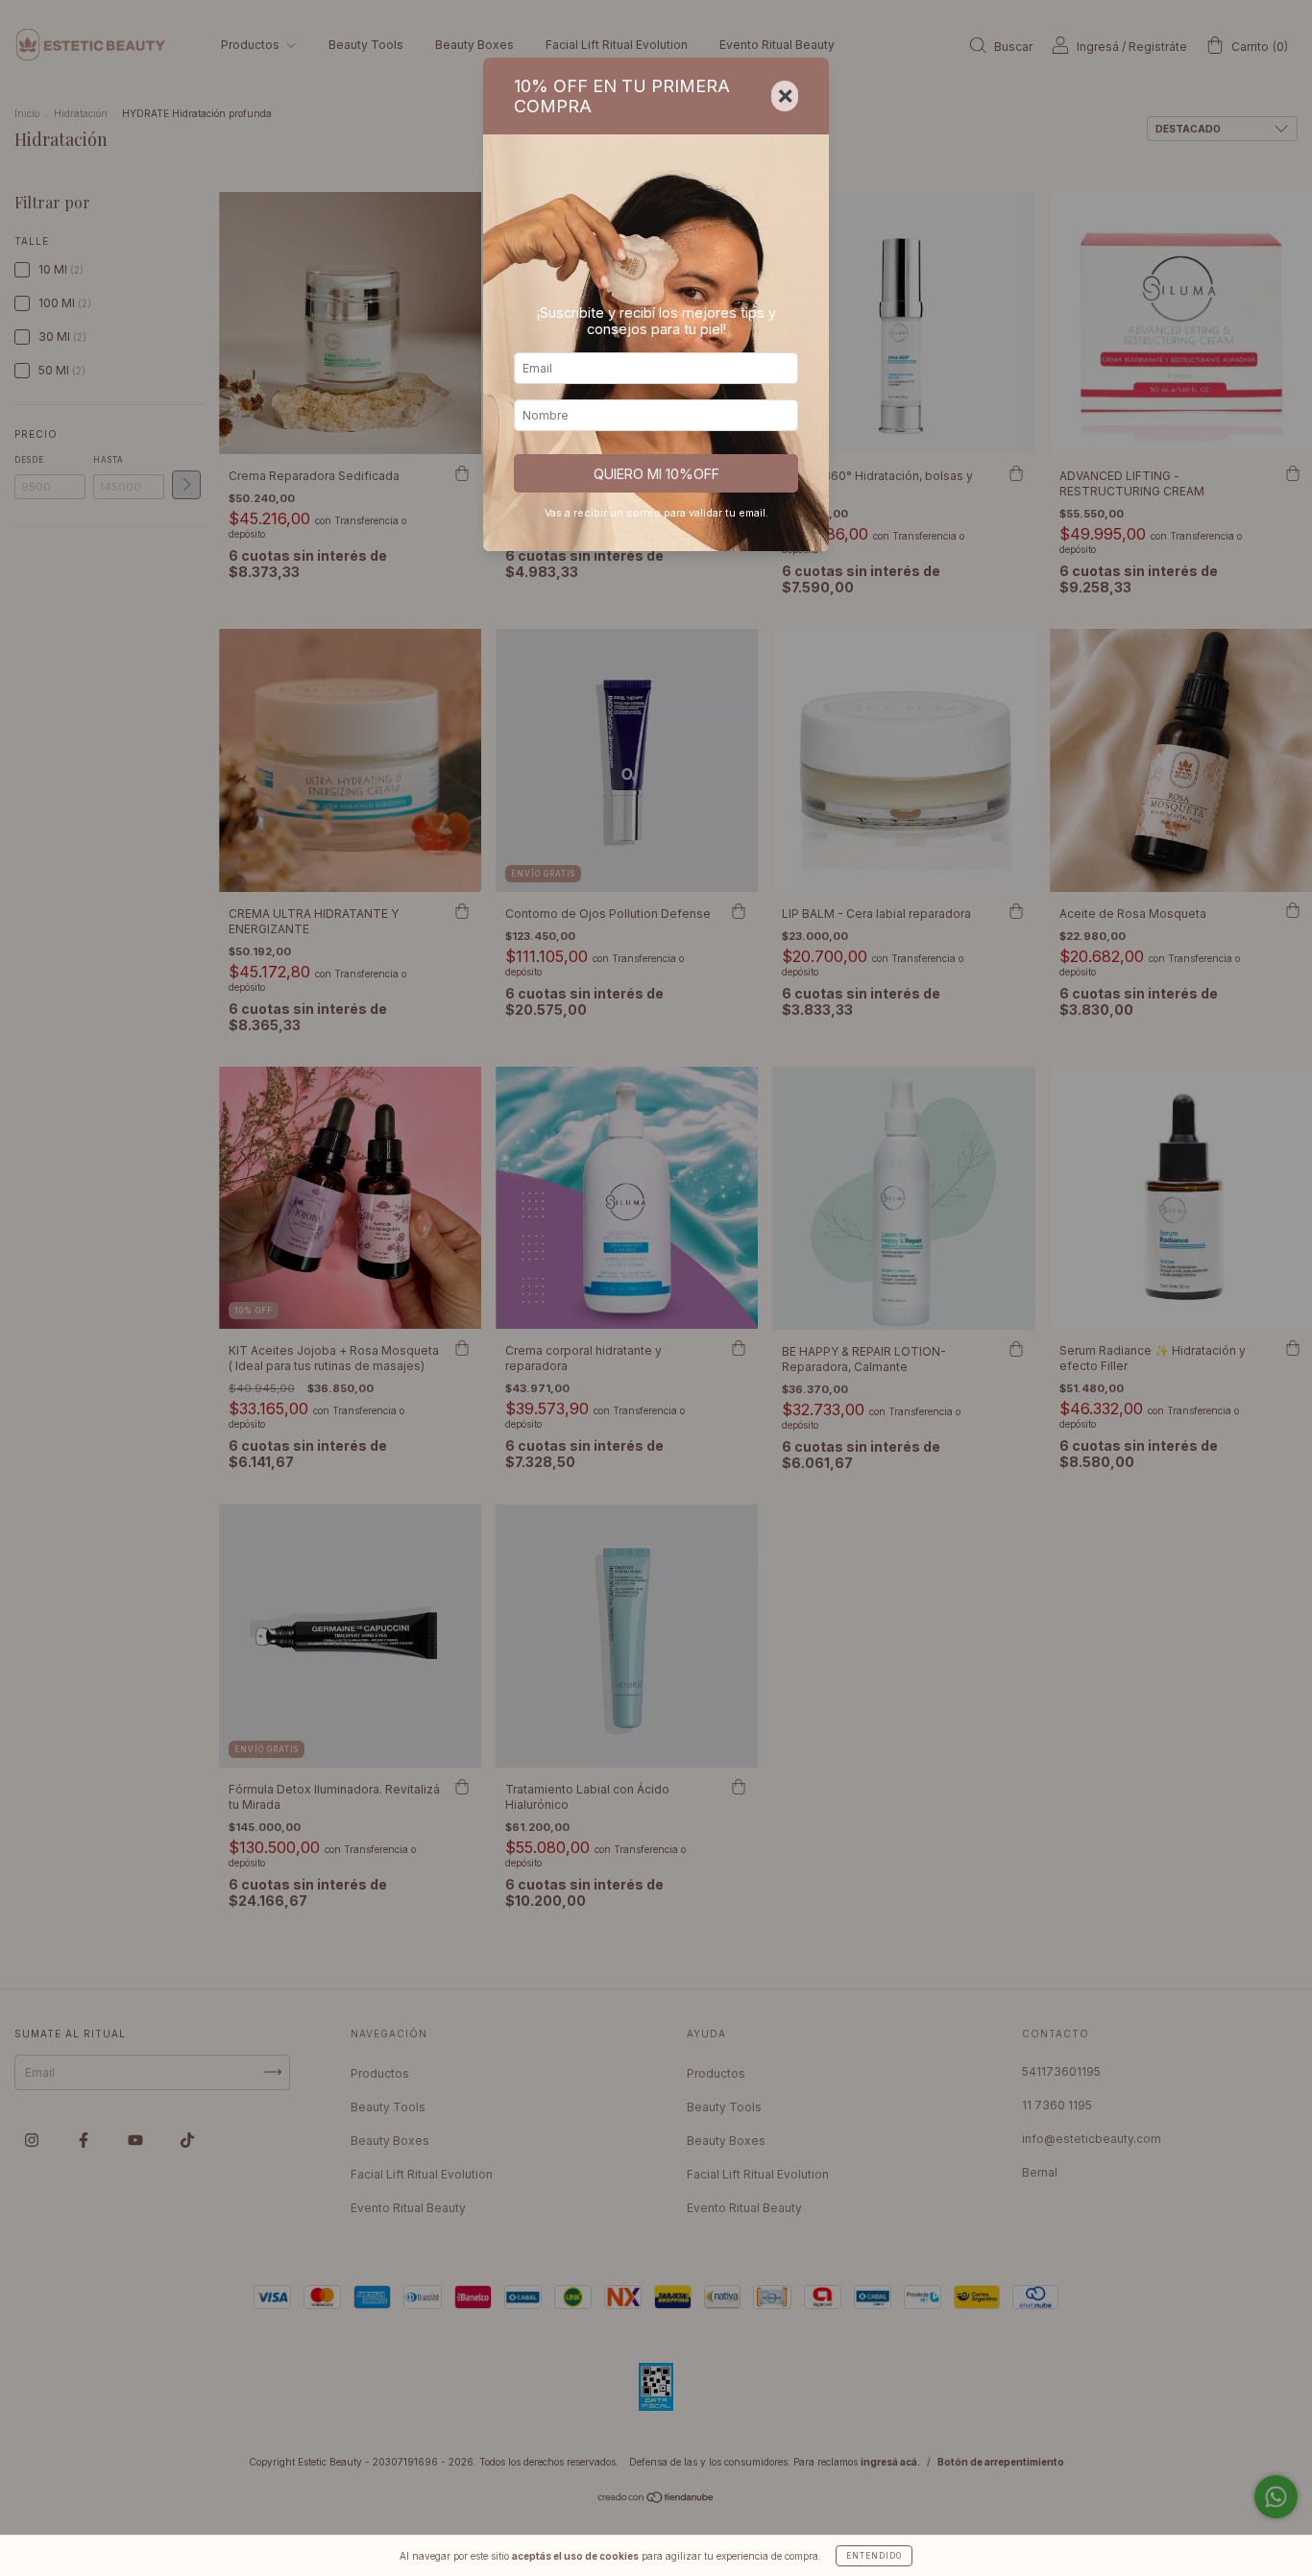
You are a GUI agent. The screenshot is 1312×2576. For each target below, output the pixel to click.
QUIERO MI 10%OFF (656, 474)
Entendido (874, 2556)
